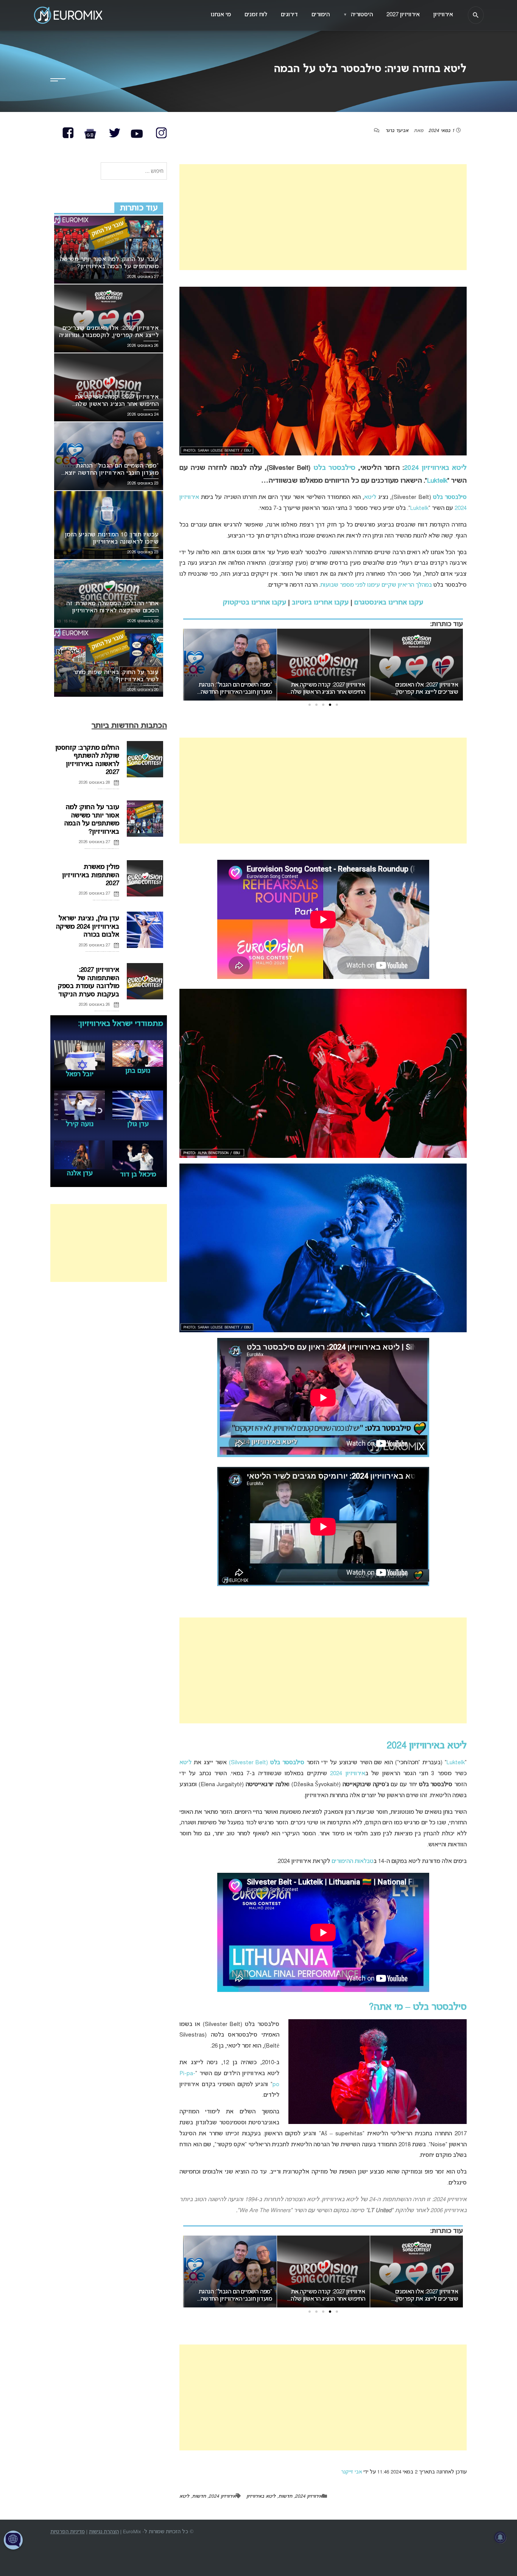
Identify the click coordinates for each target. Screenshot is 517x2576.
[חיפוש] (476, 15)
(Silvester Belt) (267, 1763)
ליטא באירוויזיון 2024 (435, 468)
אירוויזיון (443, 15)
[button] (337, 705)
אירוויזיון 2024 (347, 1774)
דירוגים (289, 15)
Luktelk (437, 481)
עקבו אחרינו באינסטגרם (389, 603)
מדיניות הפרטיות (68, 2532)
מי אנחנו (221, 15)
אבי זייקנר (351, 2472)
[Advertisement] (323, 217)
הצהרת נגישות (104, 2532)
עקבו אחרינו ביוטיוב (320, 603)
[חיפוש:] (134, 172)
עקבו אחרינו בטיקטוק (255, 603)
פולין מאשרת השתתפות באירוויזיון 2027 (91, 875)
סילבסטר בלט (334, 468)
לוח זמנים (256, 15)
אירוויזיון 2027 (403, 15)
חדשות (285, 2497)
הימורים (321, 15)
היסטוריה (358, 15)
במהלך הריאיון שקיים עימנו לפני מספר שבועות (376, 585)
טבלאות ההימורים (353, 1861)
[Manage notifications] (500, 2537)
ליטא (370, 497)
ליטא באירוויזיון (261, 2497)
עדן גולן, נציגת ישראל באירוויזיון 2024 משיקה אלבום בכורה (87, 927)
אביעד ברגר (397, 131)
